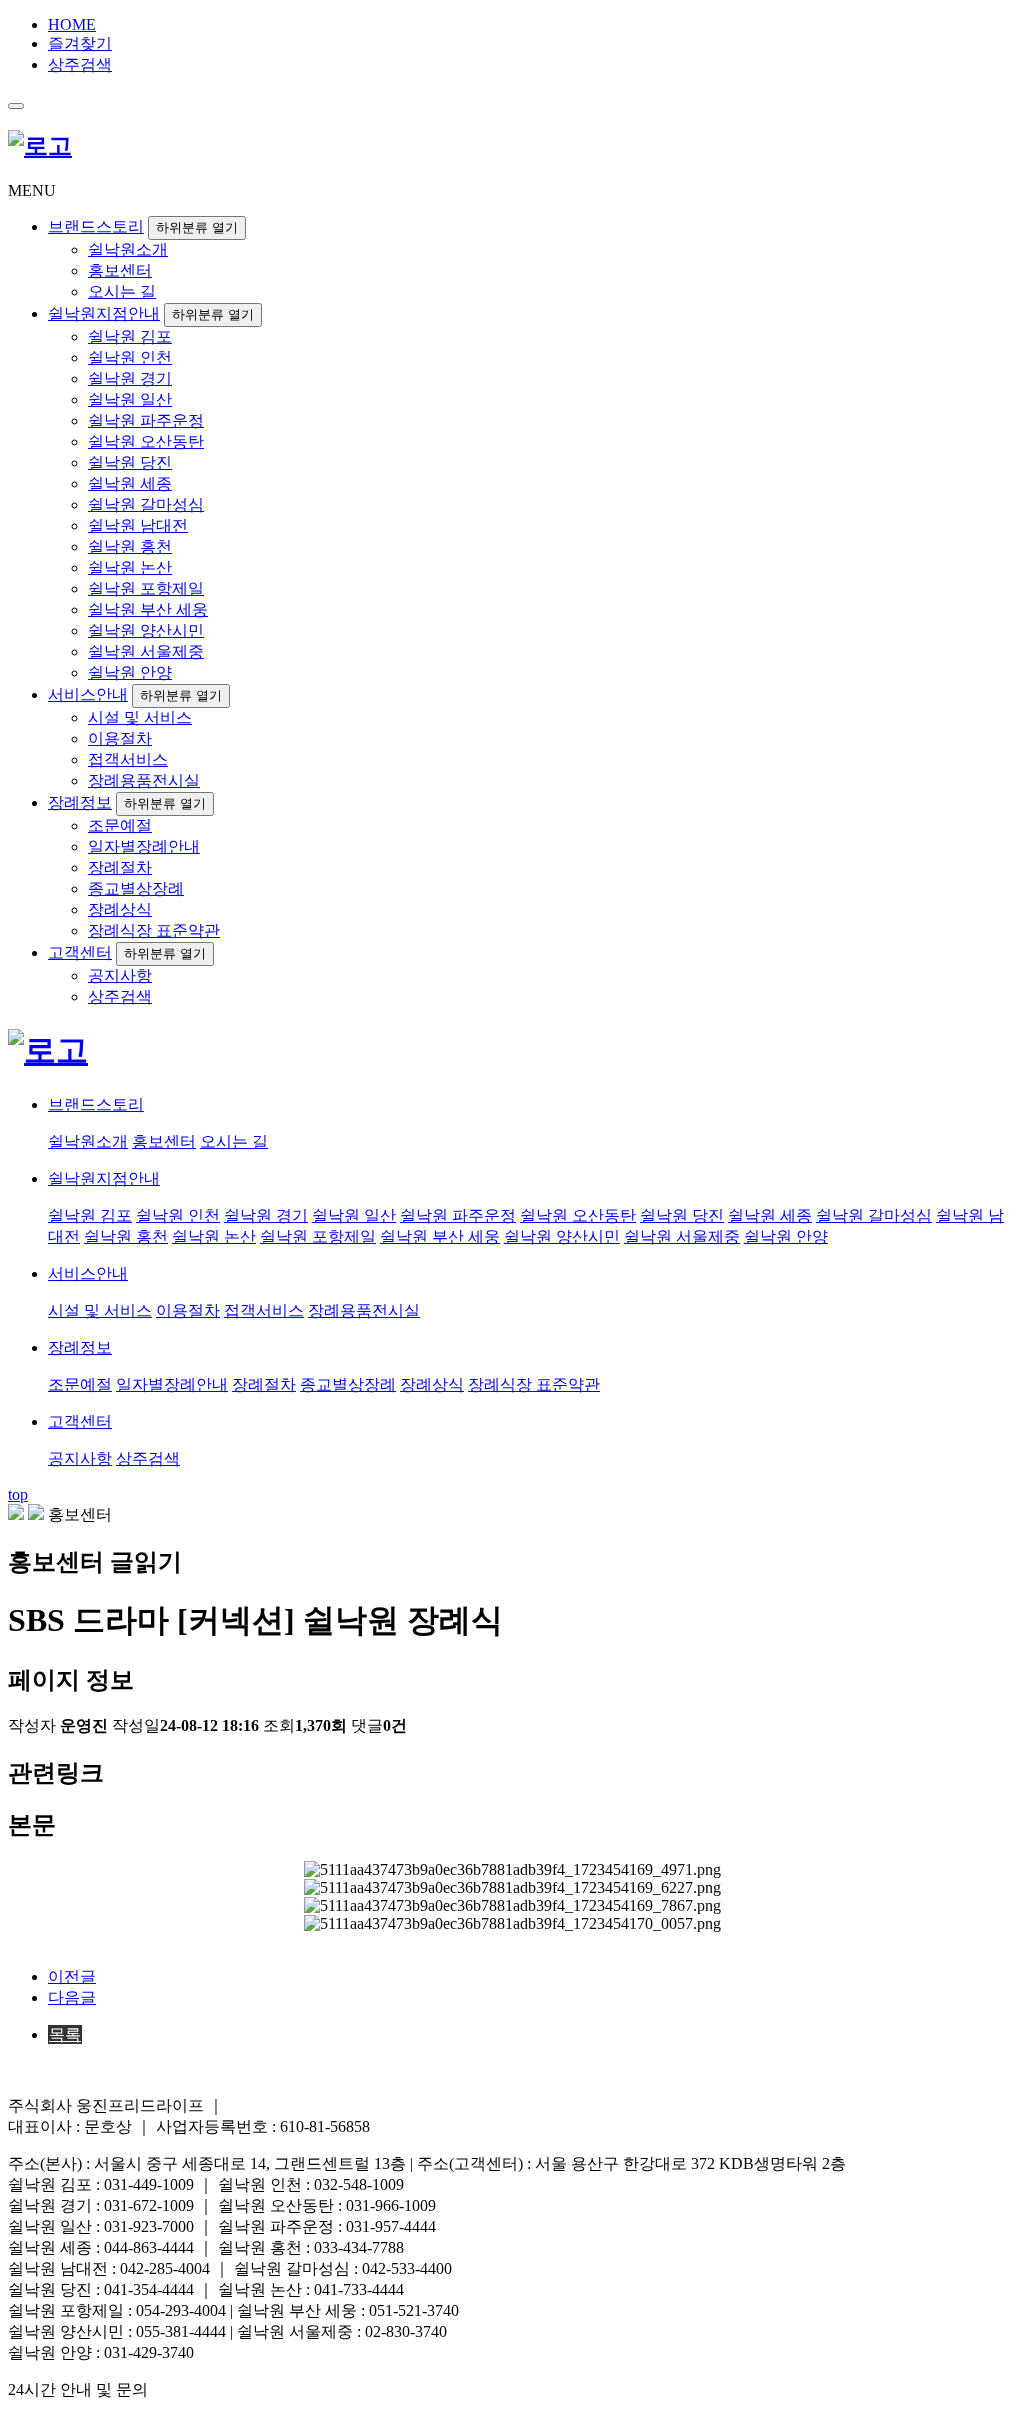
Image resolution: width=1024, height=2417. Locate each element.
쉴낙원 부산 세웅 (148, 609)
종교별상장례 (136, 888)
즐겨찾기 (80, 43)
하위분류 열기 (197, 227)
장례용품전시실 (144, 780)
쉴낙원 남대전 (138, 525)
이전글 (72, 1976)
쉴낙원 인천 (130, 357)
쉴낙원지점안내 (104, 313)
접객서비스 (128, 759)
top (18, 1494)
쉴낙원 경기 (130, 378)
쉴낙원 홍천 (130, 546)
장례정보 (80, 802)
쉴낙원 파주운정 (146, 420)
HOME (72, 24)
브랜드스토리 (96, 226)
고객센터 (80, 952)
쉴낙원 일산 (130, 399)
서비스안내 (88, 694)
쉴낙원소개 (128, 249)
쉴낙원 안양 (130, 672)
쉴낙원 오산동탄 (146, 441)
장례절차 (120, 867)
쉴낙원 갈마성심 (146, 504)
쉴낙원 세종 (130, 483)
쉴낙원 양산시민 (146, 630)
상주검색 (80, 64)
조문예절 (120, 825)
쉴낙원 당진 (130, 462)
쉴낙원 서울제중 (146, 651)
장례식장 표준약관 (154, 930)
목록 (65, 2034)
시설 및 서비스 (140, 717)
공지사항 (120, 975)
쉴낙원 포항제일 (146, 588)
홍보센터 (120, 270)
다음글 (72, 1997)
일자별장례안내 (144, 846)
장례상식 (120, 909)
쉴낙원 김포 (130, 336)
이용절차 (120, 738)
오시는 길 (122, 291)
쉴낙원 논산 (130, 567)
